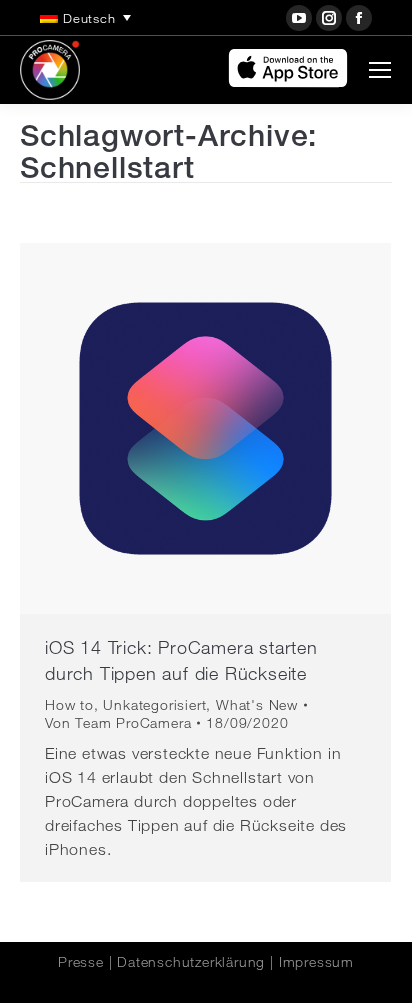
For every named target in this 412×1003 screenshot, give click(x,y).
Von (118, 723)
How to (69, 705)
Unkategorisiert (154, 705)
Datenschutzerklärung (191, 962)
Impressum (316, 962)
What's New (257, 705)
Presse (81, 962)
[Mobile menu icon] (380, 70)
